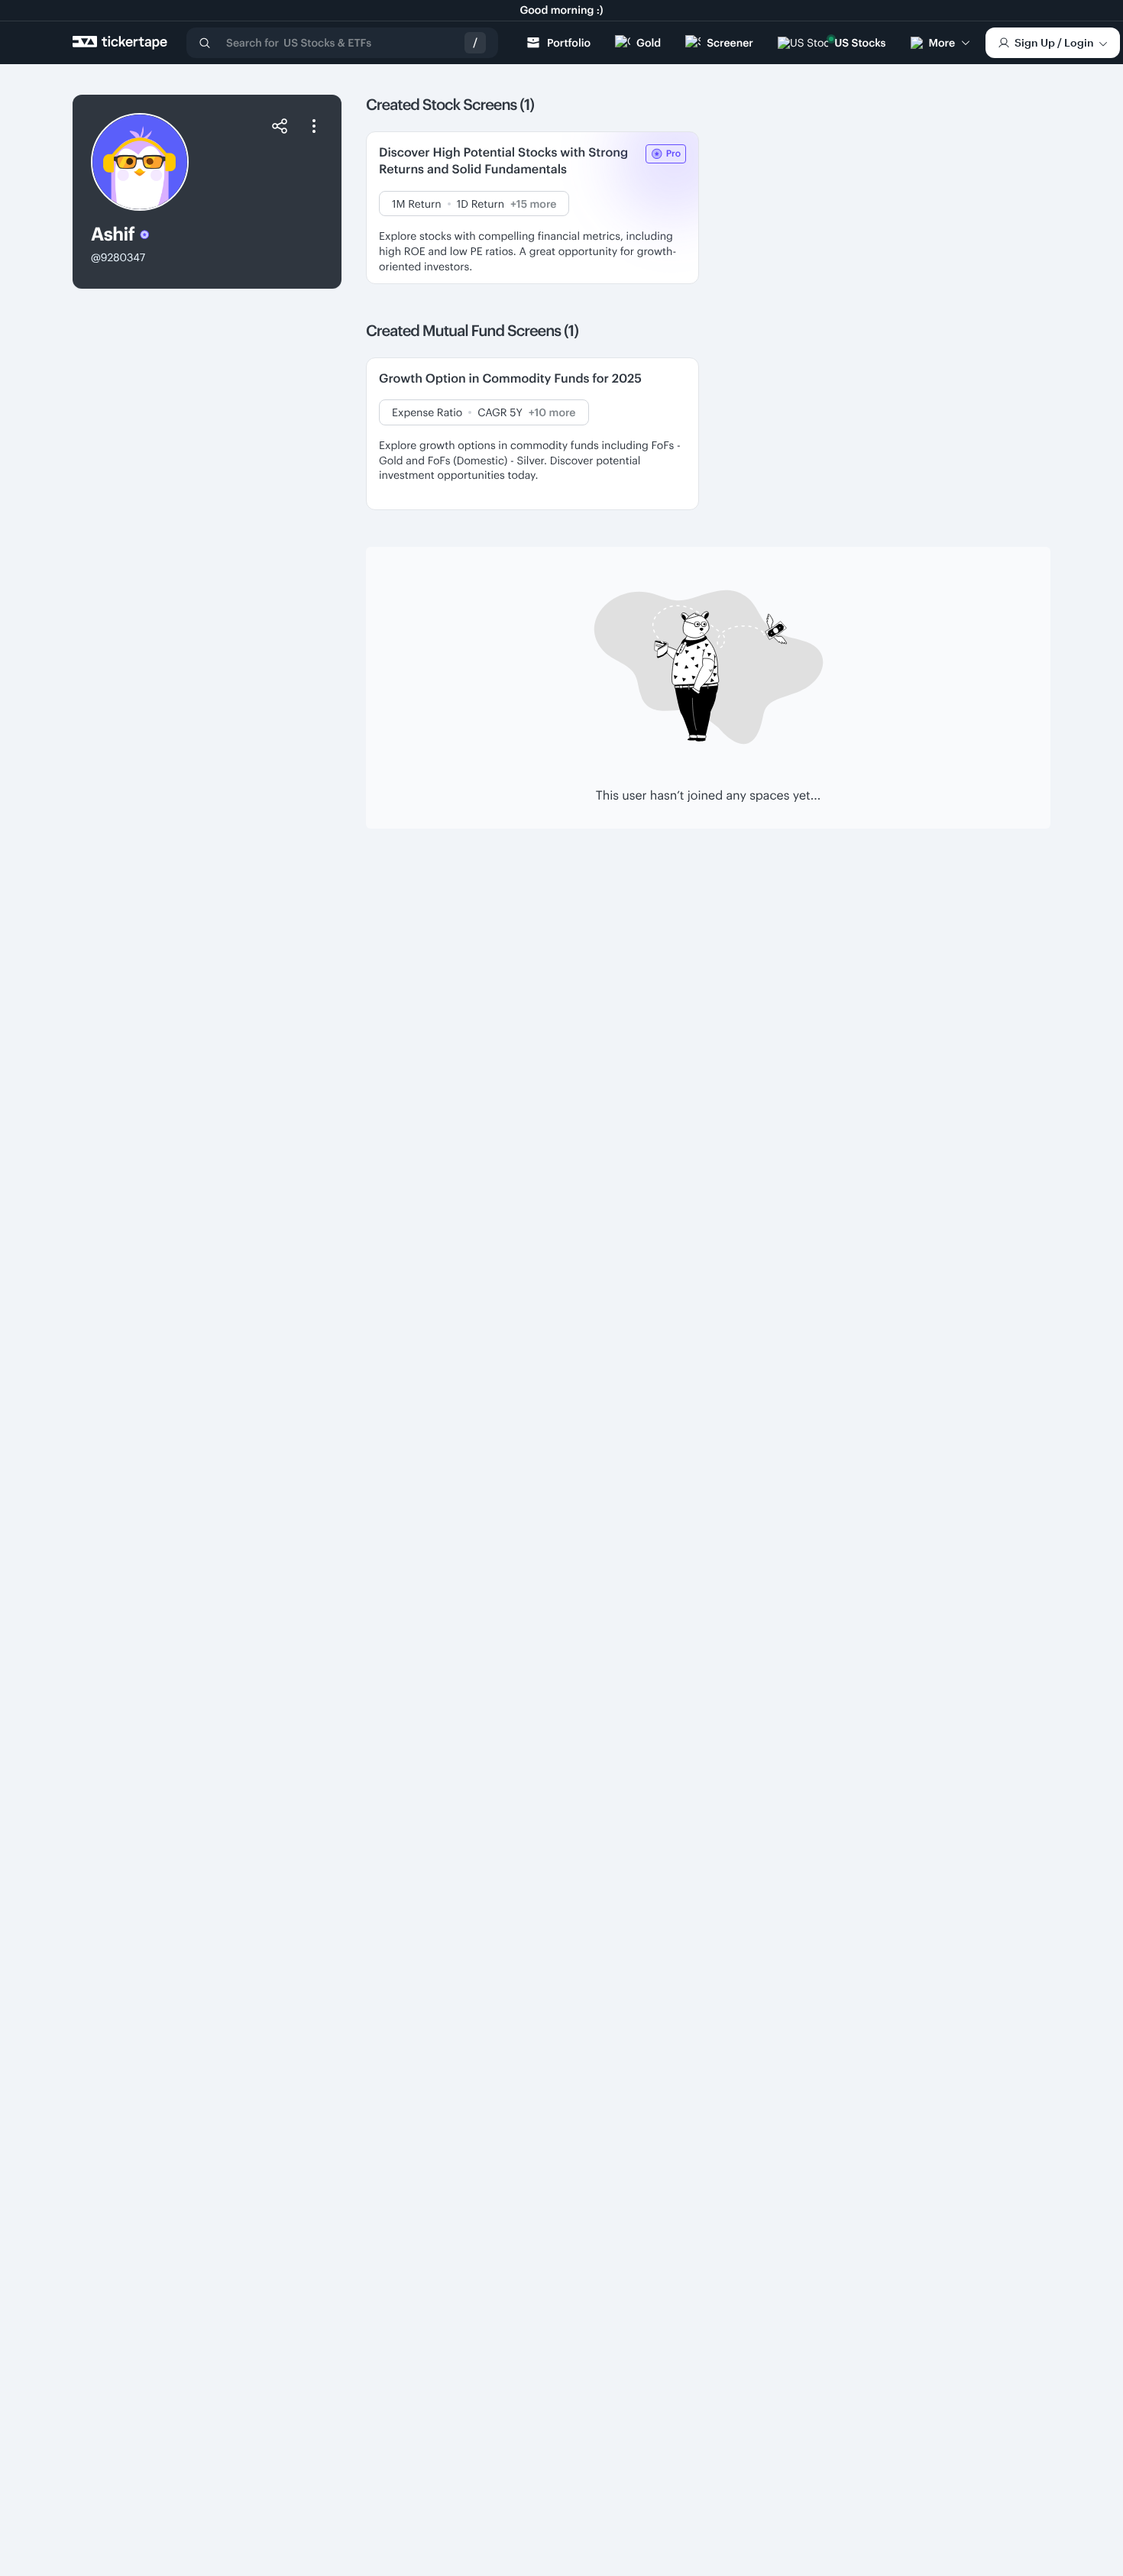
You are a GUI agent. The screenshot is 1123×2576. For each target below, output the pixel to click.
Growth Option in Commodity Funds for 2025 (510, 378)
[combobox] (342, 43)
